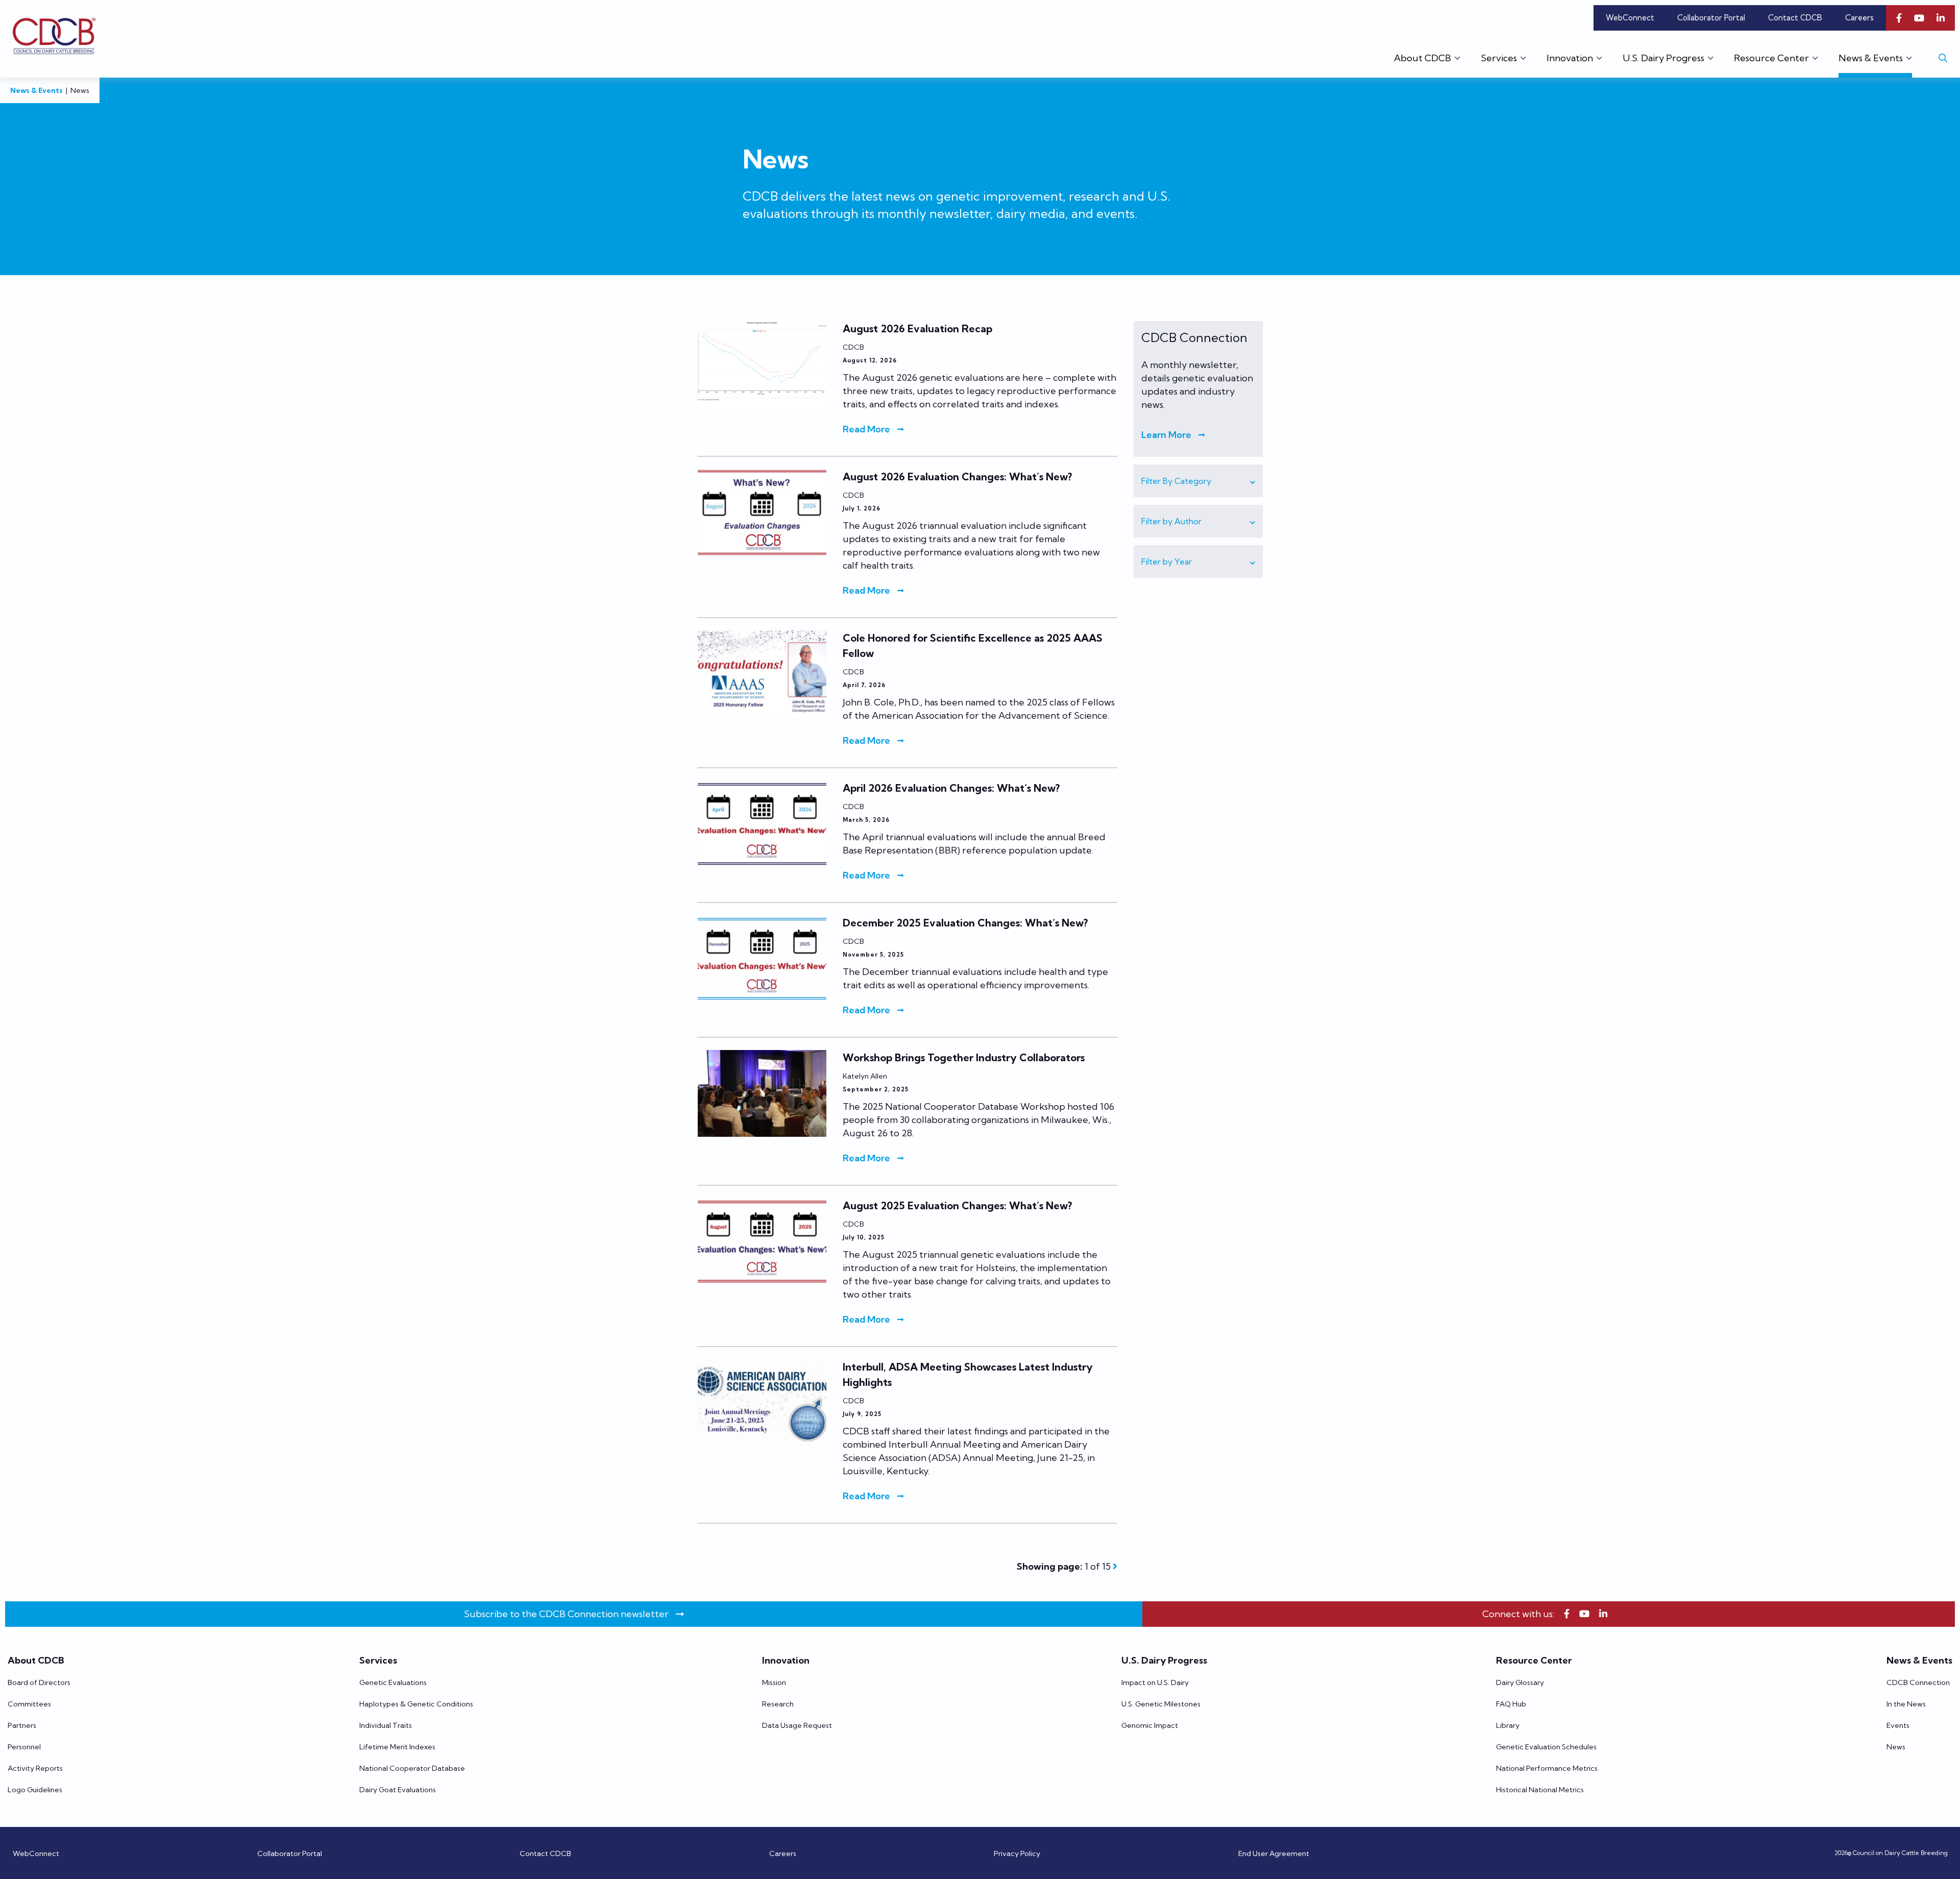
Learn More (1166, 435)
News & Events (36, 90)
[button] (1198, 481)
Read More (866, 429)
